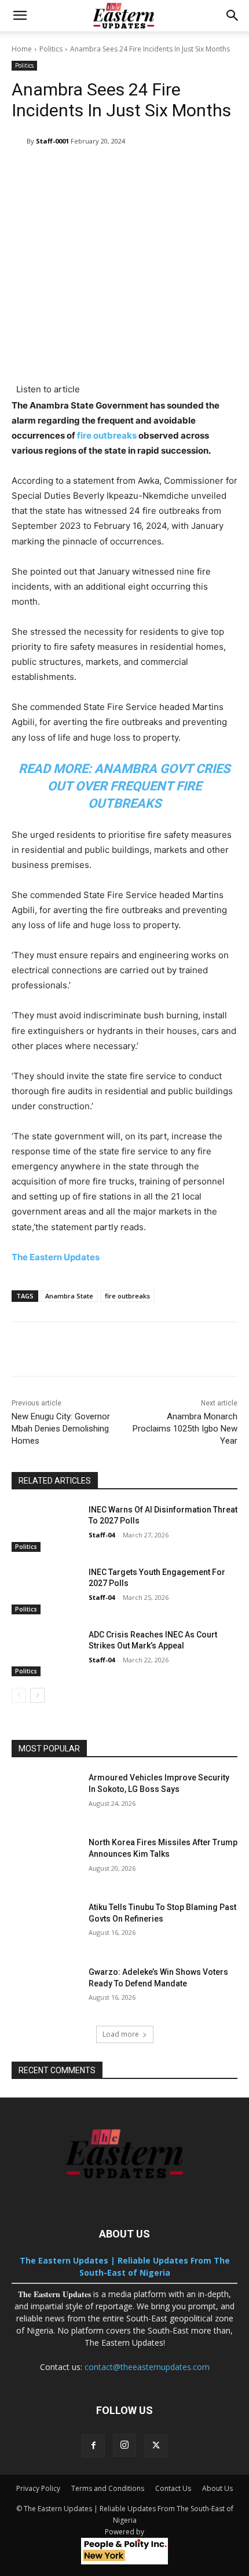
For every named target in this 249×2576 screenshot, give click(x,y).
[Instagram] (124, 2445)
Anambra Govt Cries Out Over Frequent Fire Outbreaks (139, 786)
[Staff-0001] (19, 141)
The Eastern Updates (56, 1257)
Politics (51, 49)
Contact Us (173, 2488)
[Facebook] (93, 2446)
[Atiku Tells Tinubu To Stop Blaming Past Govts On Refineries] (45, 1926)
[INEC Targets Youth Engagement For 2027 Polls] (45, 1591)
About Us (217, 2488)
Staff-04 (102, 1535)
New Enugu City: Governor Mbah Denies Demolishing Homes (61, 1429)
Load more (121, 2034)
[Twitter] (156, 2446)
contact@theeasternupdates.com (147, 2367)
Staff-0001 (52, 141)
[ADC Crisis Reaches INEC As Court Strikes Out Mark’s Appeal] (45, 1653)
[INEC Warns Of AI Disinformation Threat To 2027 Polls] (45, 1528)
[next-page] (37, 1695)
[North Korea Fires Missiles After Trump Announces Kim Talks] (45, 1861)
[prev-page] (19, 1695)
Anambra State (69, 1296)
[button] (20, 16)
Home (22, 49)
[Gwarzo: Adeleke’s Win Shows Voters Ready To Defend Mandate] (45, 1990)
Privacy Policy (38, 2488)
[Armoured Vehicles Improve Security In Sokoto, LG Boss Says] (45, 1796)
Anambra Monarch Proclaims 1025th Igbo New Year (185, 1429)
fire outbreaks (107, 435)
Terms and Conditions (108, 2488)
